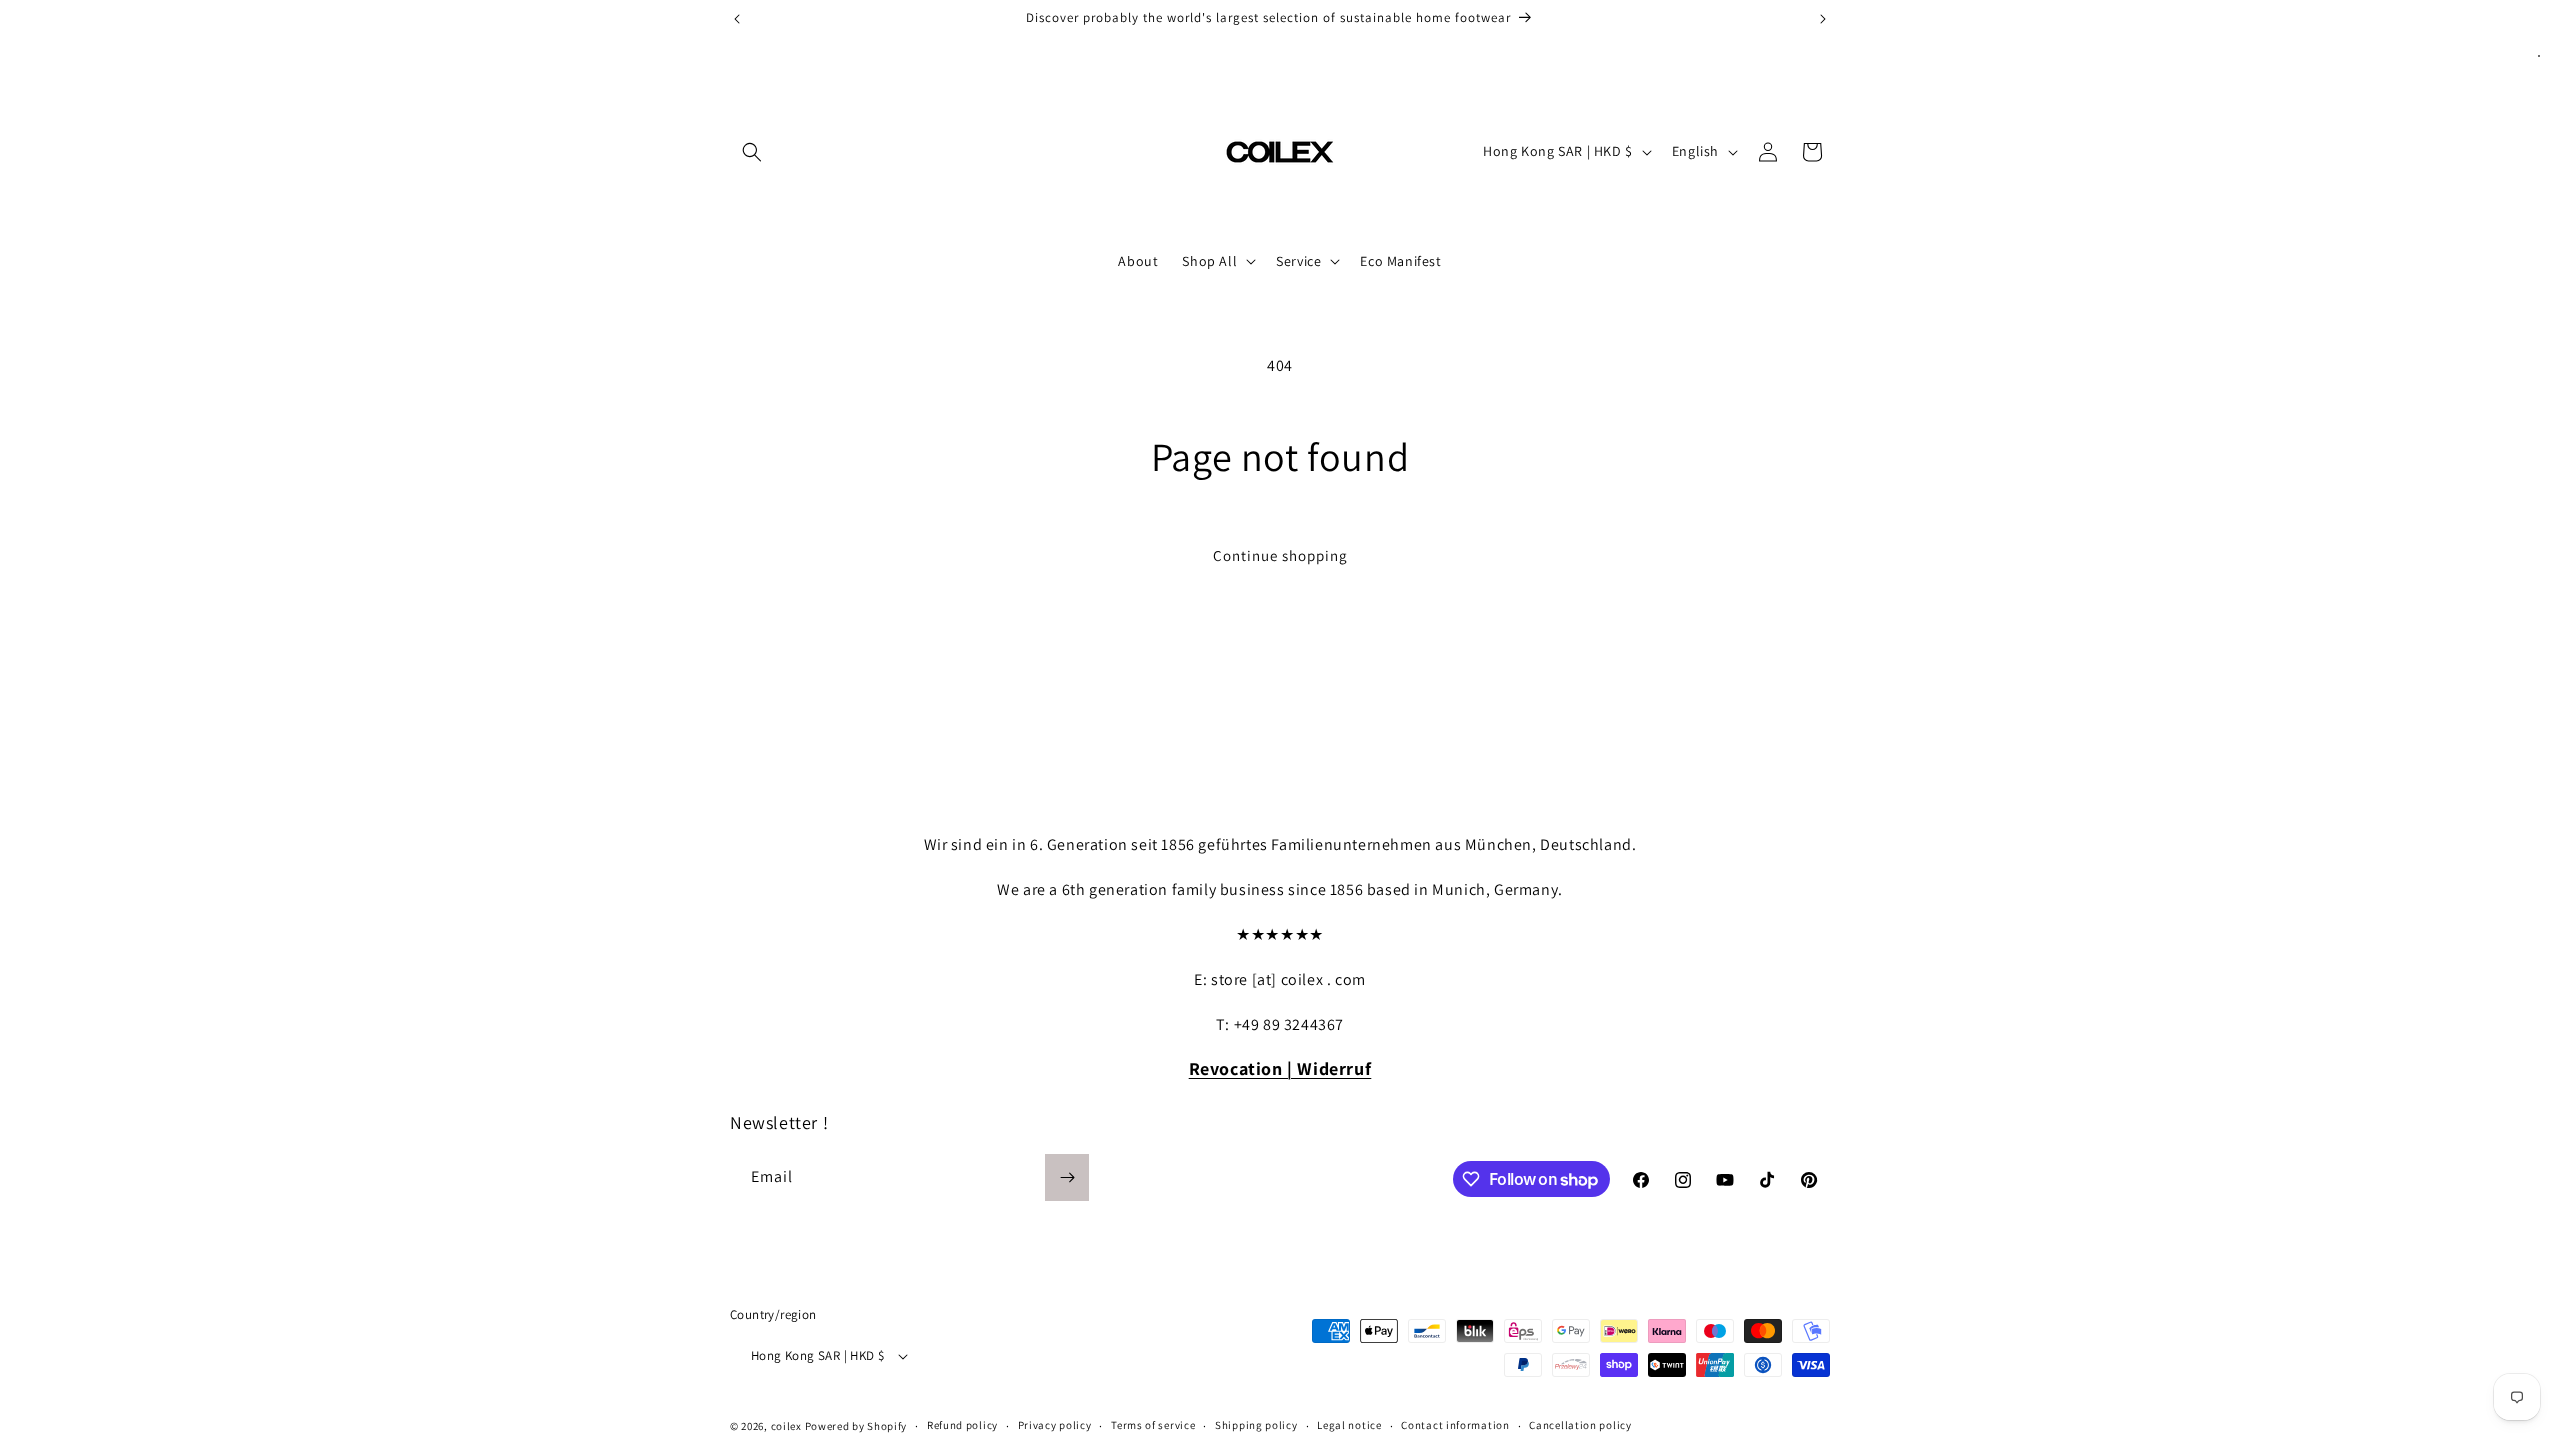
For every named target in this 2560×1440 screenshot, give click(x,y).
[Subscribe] (1067, 1177)
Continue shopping (1280, 555)
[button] (752, 152)
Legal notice (1349, 1425)
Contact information (1455, 1425)
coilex (786, 1426)
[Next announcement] (1823, 19)
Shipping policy (1256, 1425)
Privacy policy (1055, 1425)
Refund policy (962, 1425)
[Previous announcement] (737, 19)
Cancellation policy (1580, 1425)
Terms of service (1153, 1425)
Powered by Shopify (856, 1426)
